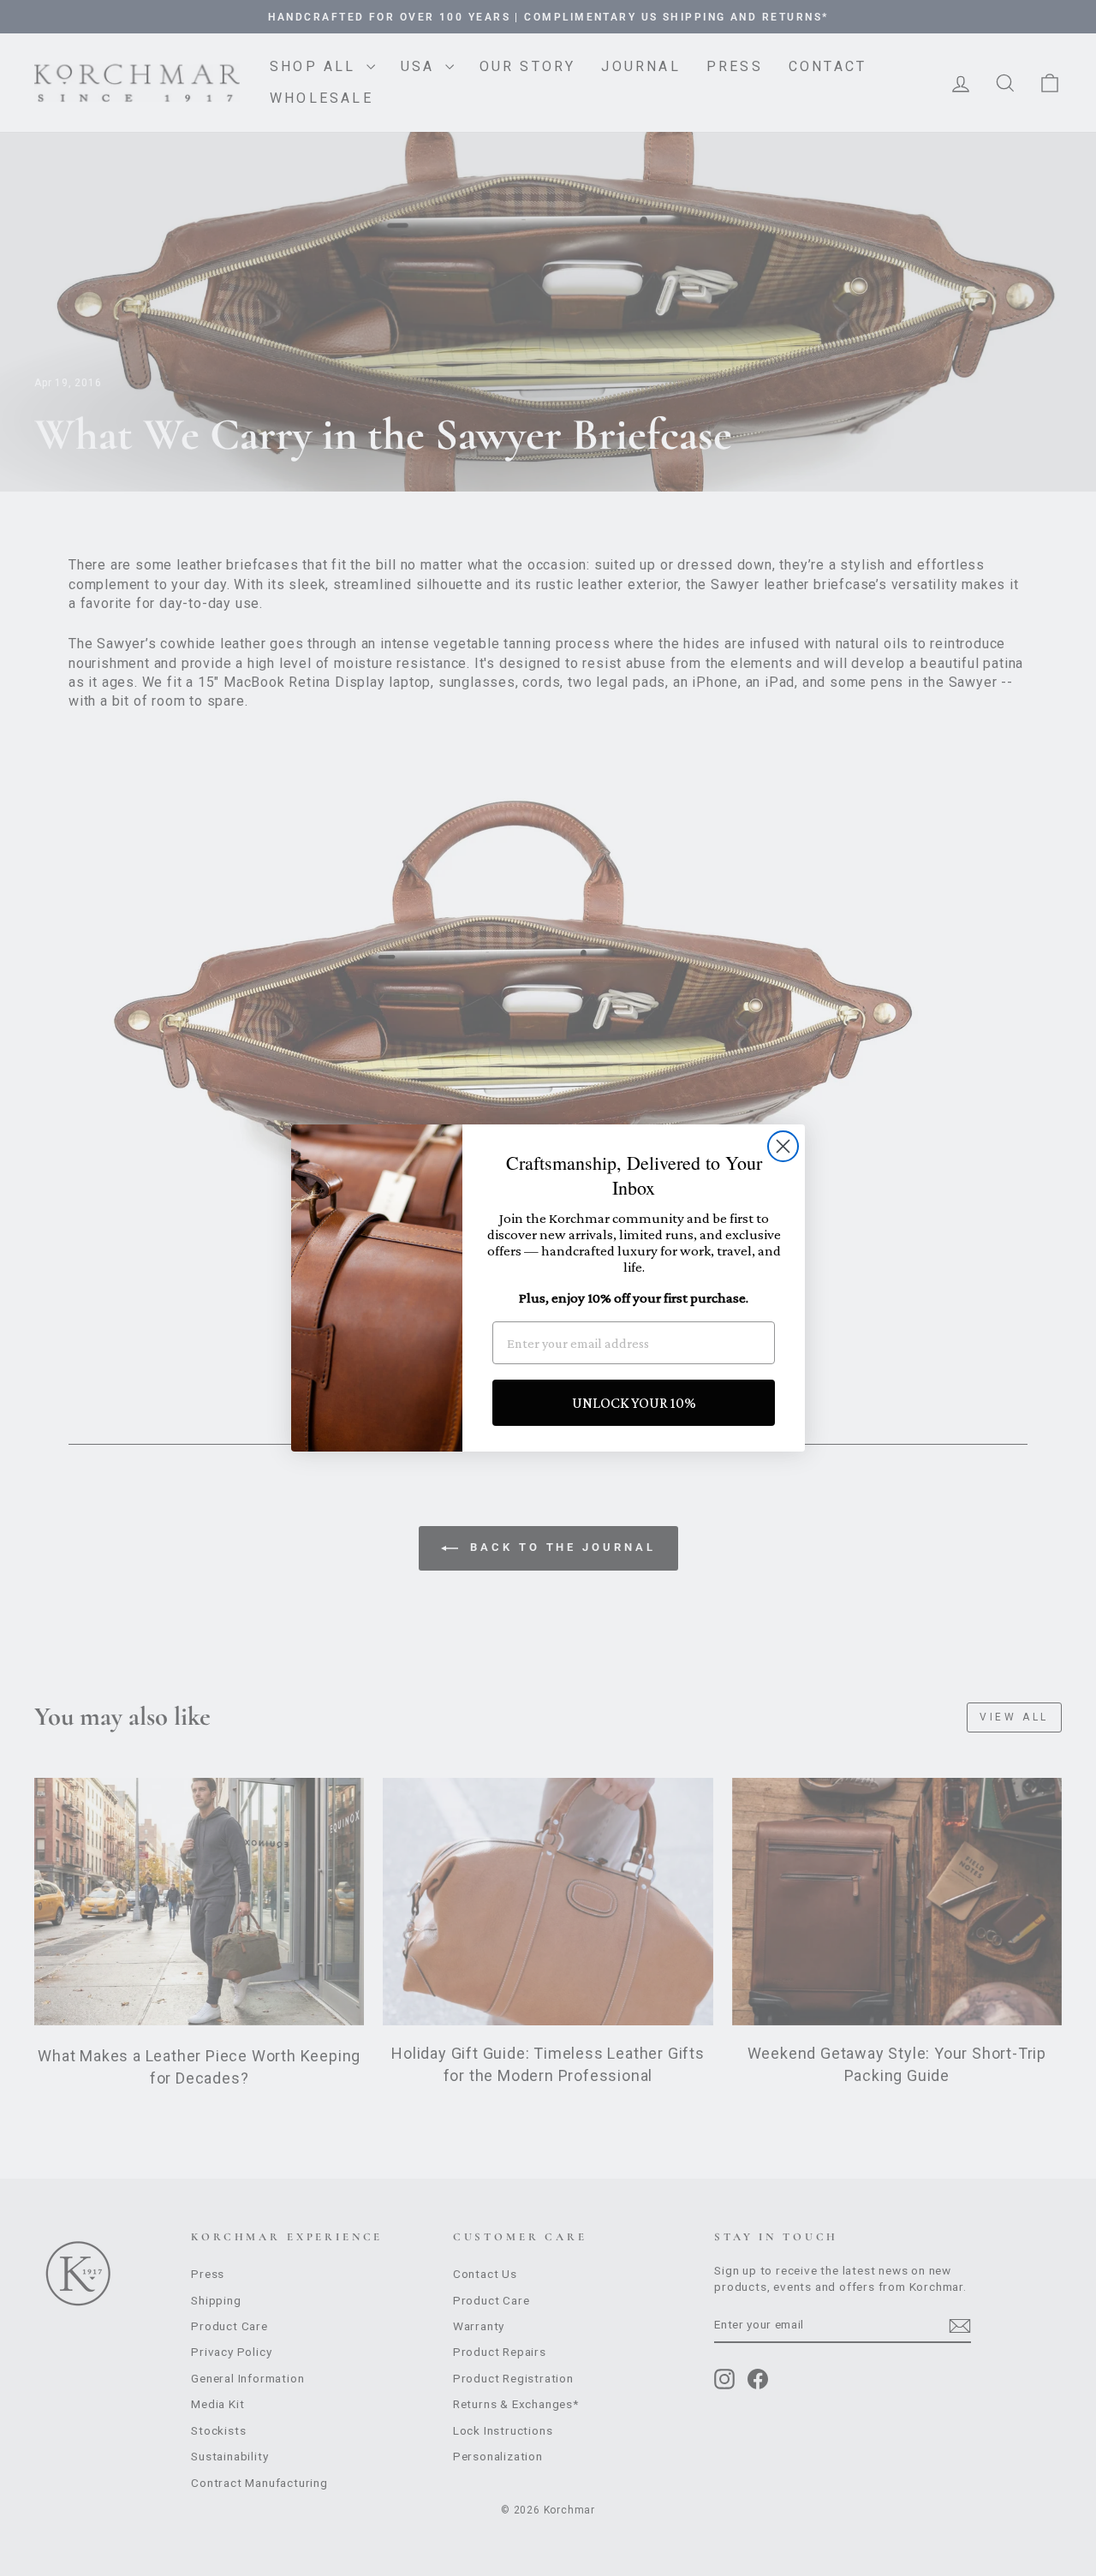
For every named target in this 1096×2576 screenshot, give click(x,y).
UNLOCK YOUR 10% (634, 1403)
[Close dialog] (783, 1146)
